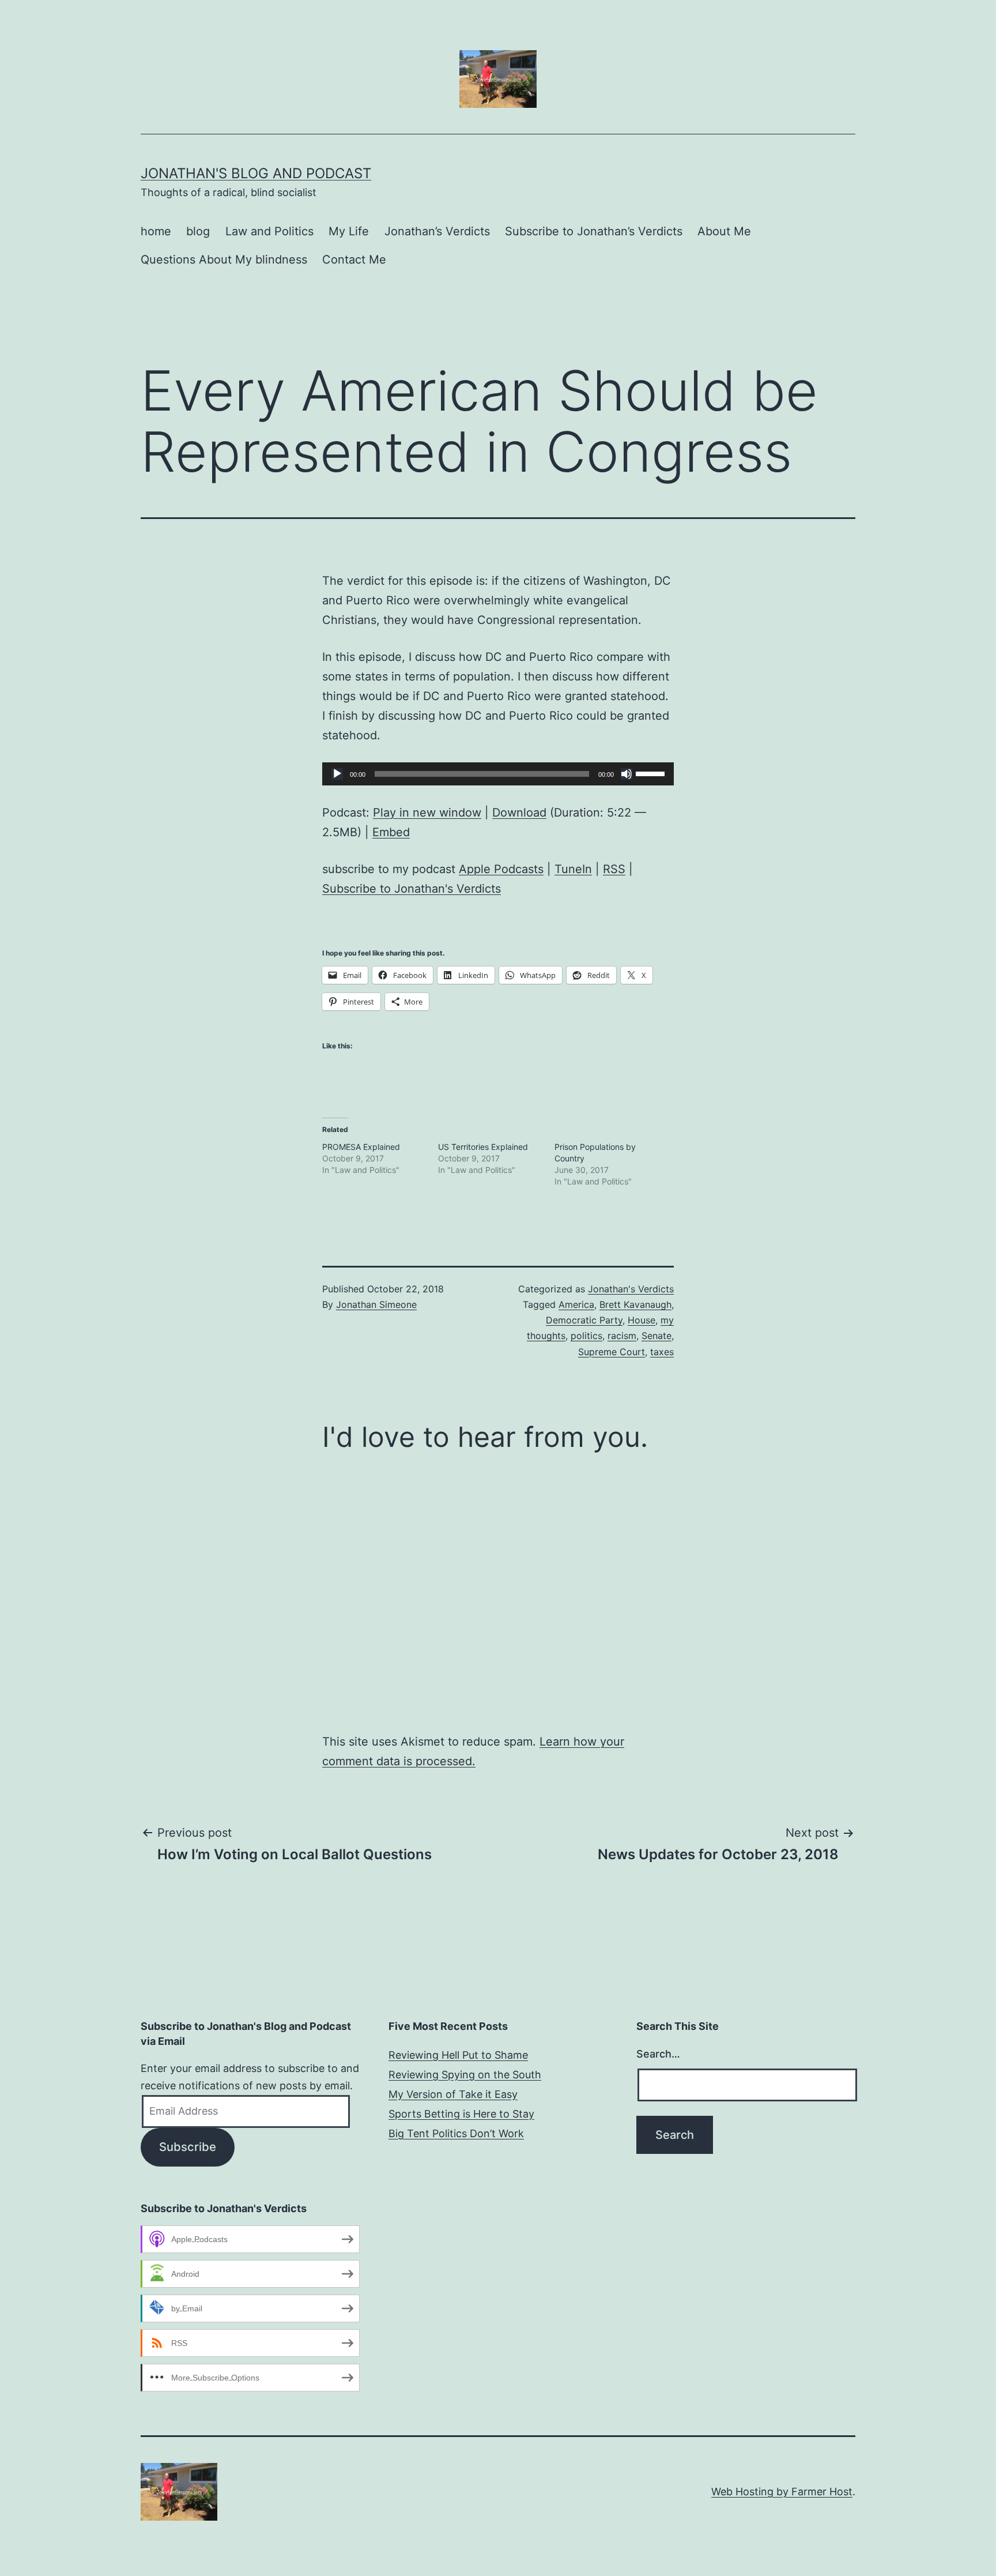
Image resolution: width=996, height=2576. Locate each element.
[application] (498, 774)
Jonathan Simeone (376, 1304)
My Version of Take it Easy (453, 2094)
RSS (614, 869)
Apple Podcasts (501, 869)
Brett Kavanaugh (635, 1304)
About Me (724, 231)
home (156, 231)
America (576, 1304)
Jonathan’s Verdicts (437, 231)
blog (198, 231)
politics (586, 1336)
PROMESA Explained (361, 1147)
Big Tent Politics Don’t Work (456, 2133)
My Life (349, 231)
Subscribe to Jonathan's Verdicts (412, 889)
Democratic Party (584, 1320)
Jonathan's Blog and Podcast (256, 173)
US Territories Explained (483, 1147)
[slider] (652, 773)
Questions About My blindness (224, 260)
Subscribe (188, 2147)
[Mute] (627, 774)
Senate (657, 1336)
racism (622, 1336)
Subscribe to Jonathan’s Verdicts (594, 231)
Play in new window (427, 813)
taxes (662, 1352)
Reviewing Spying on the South (465, 2075)
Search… (658, 2054)
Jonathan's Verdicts (631, 1289)
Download (519, 813)
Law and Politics (269, 231)
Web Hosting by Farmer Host (782, 2492)
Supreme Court (612, 1352)
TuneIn (573, 869)
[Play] (337, 774)
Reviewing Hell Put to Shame (458, 2055)
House (642, 1320)
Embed (391, 832)
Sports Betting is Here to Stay (461, 2114)
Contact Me (354, 260)
